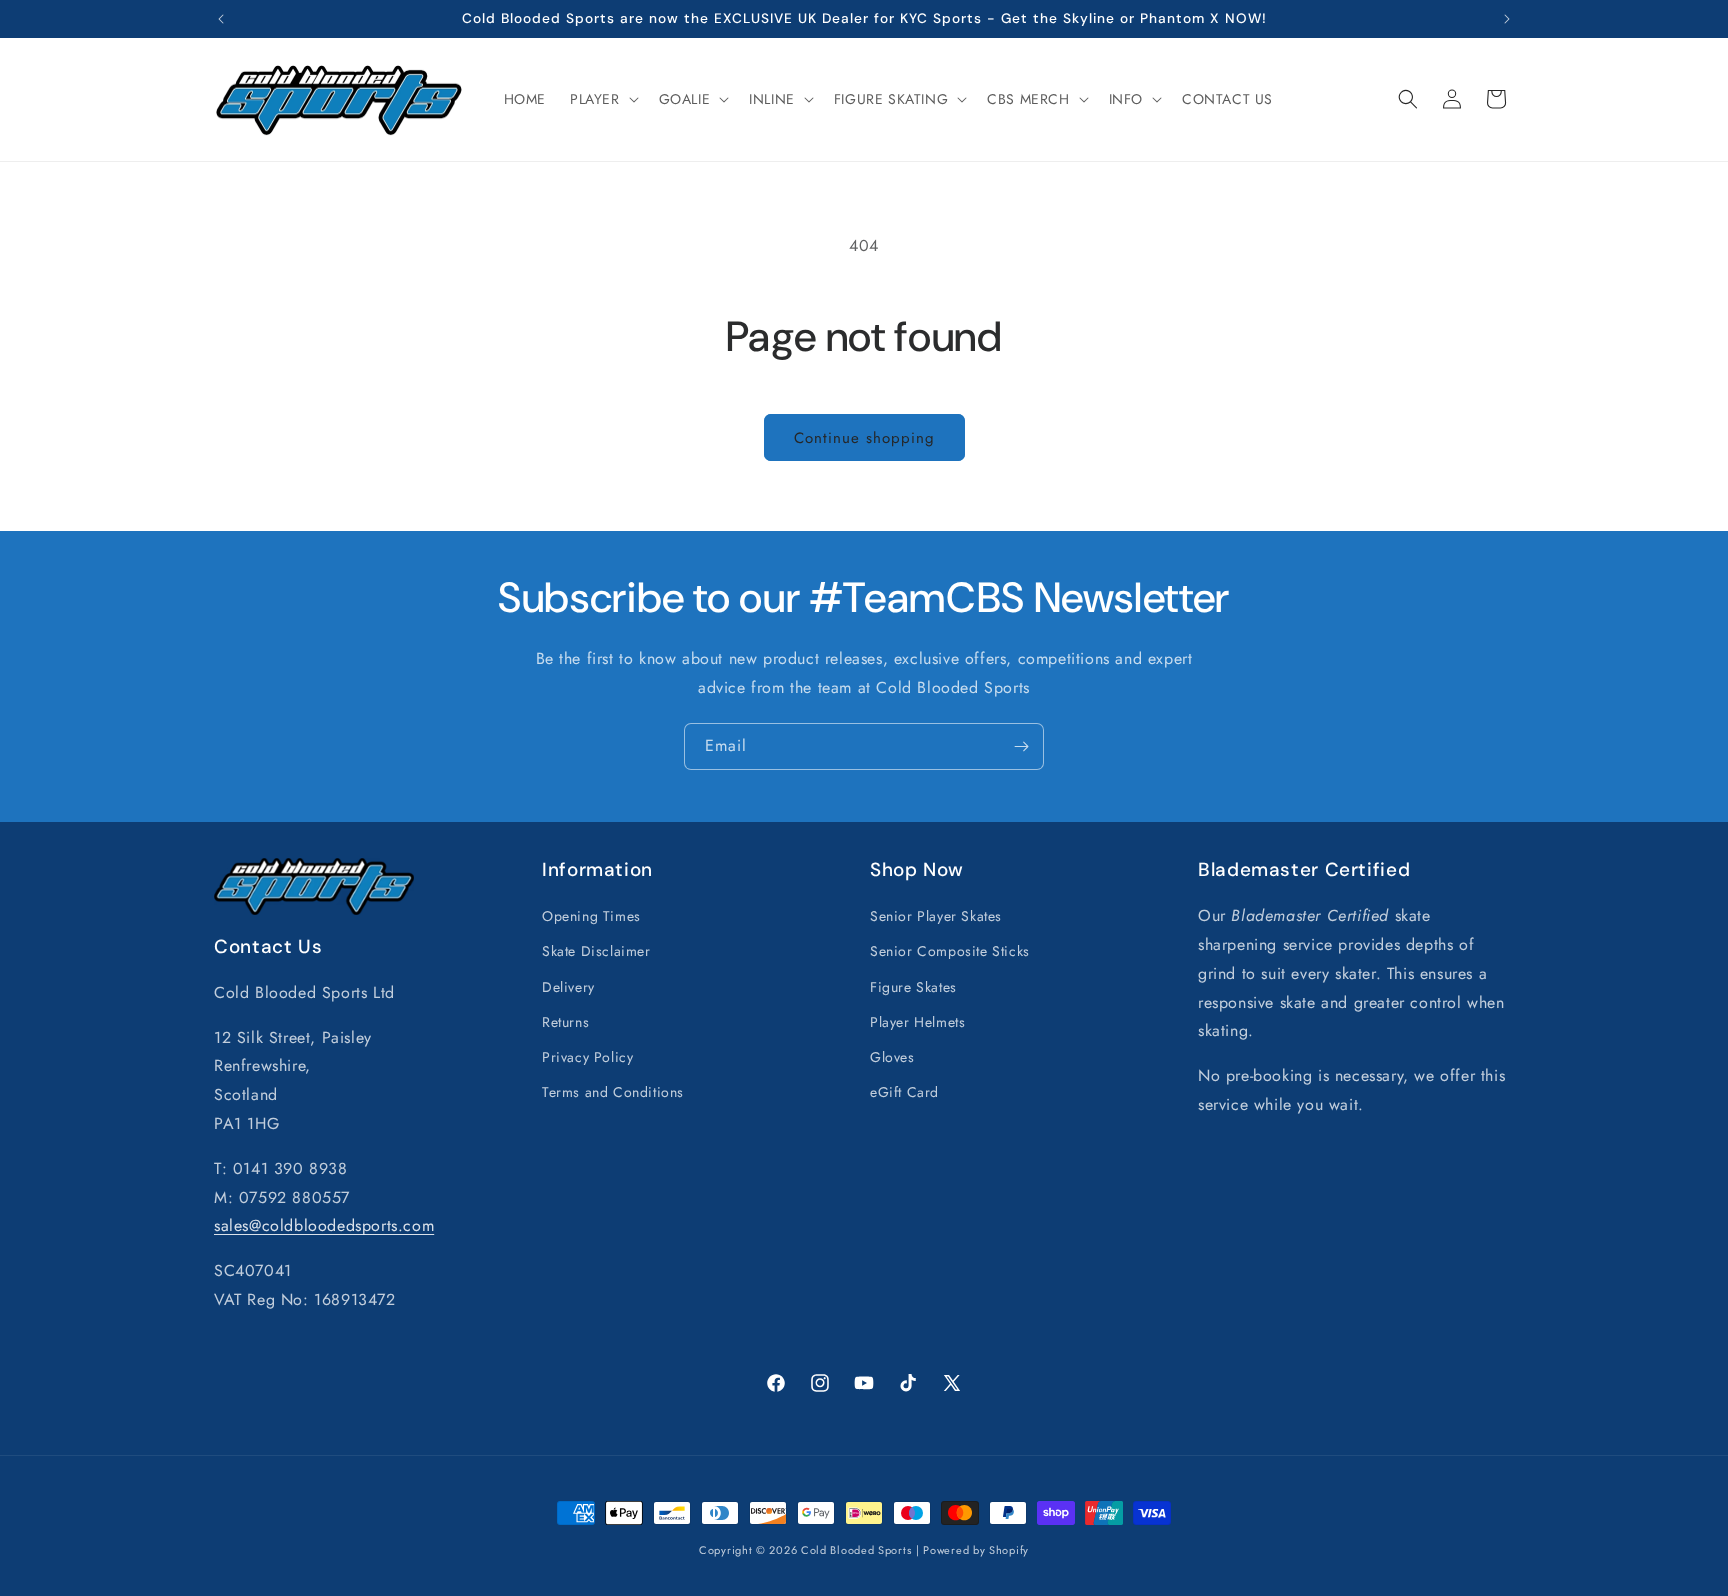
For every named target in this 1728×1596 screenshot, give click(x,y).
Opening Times (591, 916)
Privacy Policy (587, 1057)
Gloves (892, 1057)
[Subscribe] (1021, 746)
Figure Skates (913, 987)
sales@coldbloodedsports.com (324, 1225)
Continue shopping (864, 438)
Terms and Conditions (613, 1092)
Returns (565, 1022)
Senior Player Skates (936, 916)
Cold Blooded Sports (856, 1550)
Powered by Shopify (976, 1550)
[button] (602, 99)
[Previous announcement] (221, 19)
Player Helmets (917, 1022)
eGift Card (904, 1092)
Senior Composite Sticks (950, 951)
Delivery (568, 987)
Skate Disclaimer (596, 951)
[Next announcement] (1507, 19)
